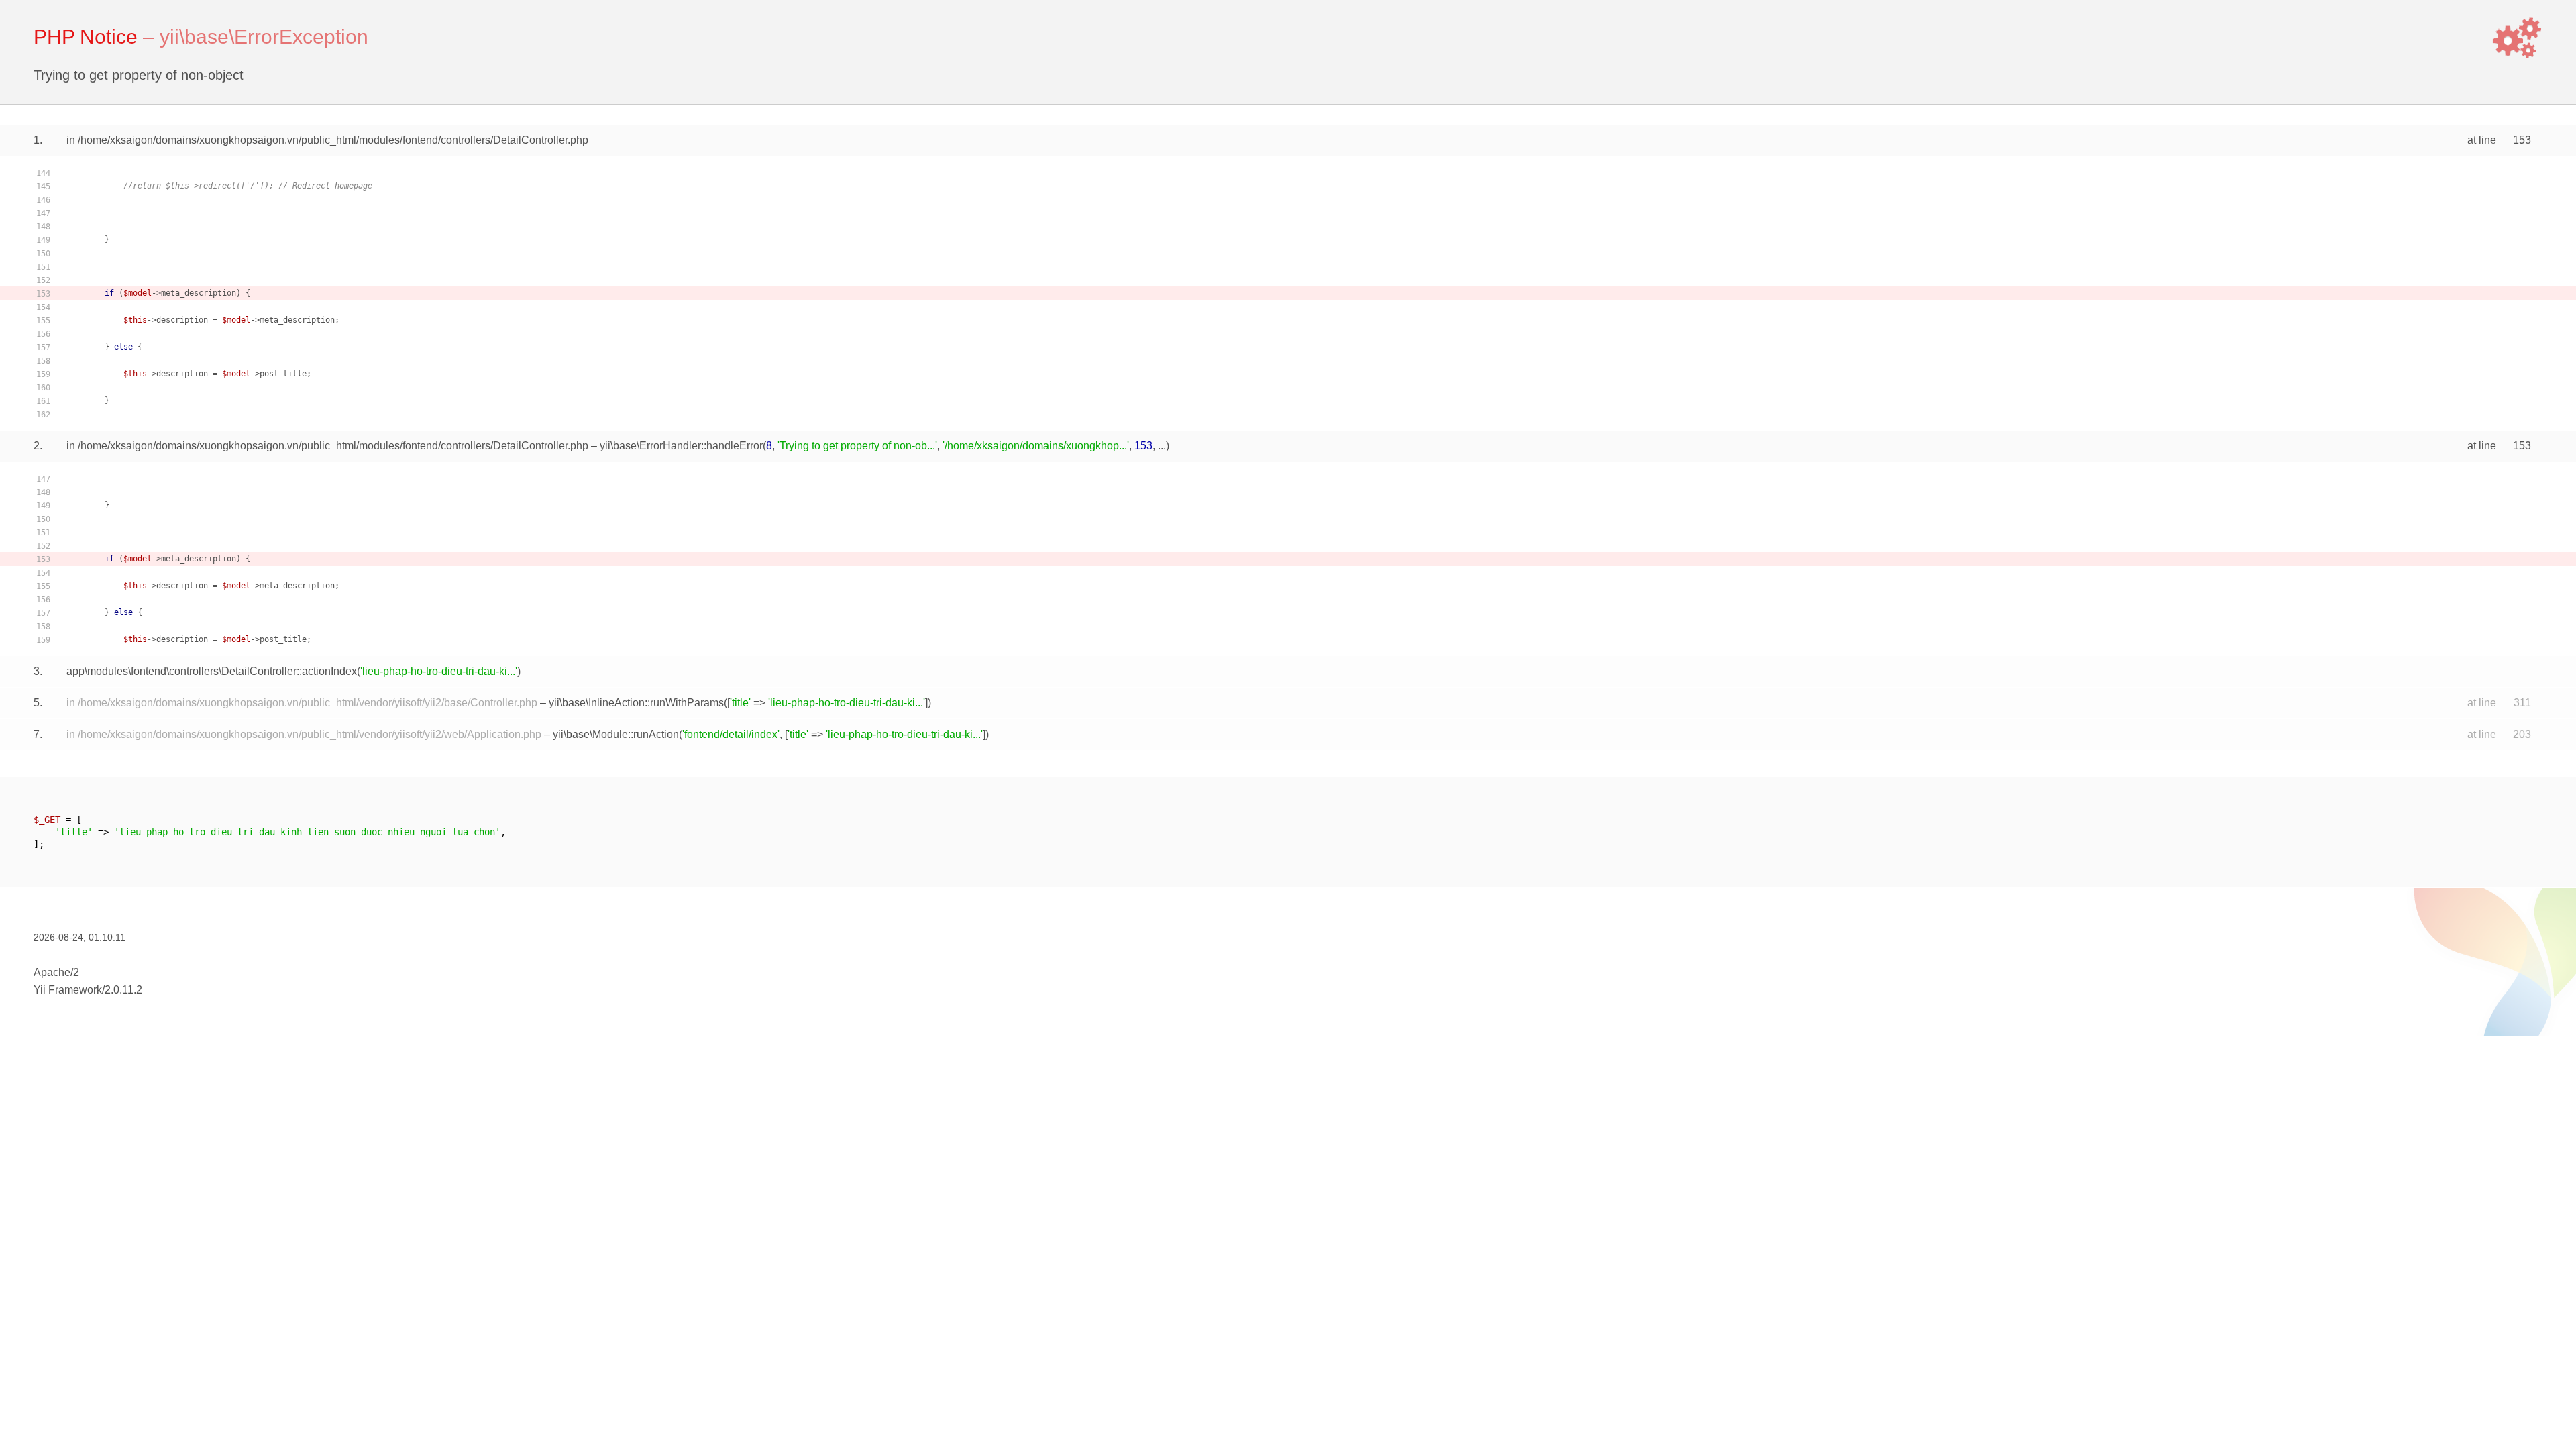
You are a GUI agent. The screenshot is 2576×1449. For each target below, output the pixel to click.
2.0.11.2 (123, 990)
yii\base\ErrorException (264, 37)
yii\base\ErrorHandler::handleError (681, 446)
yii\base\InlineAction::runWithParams (636, 703)
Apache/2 (56, 972)
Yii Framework (68, 990)
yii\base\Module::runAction (616, 734)
